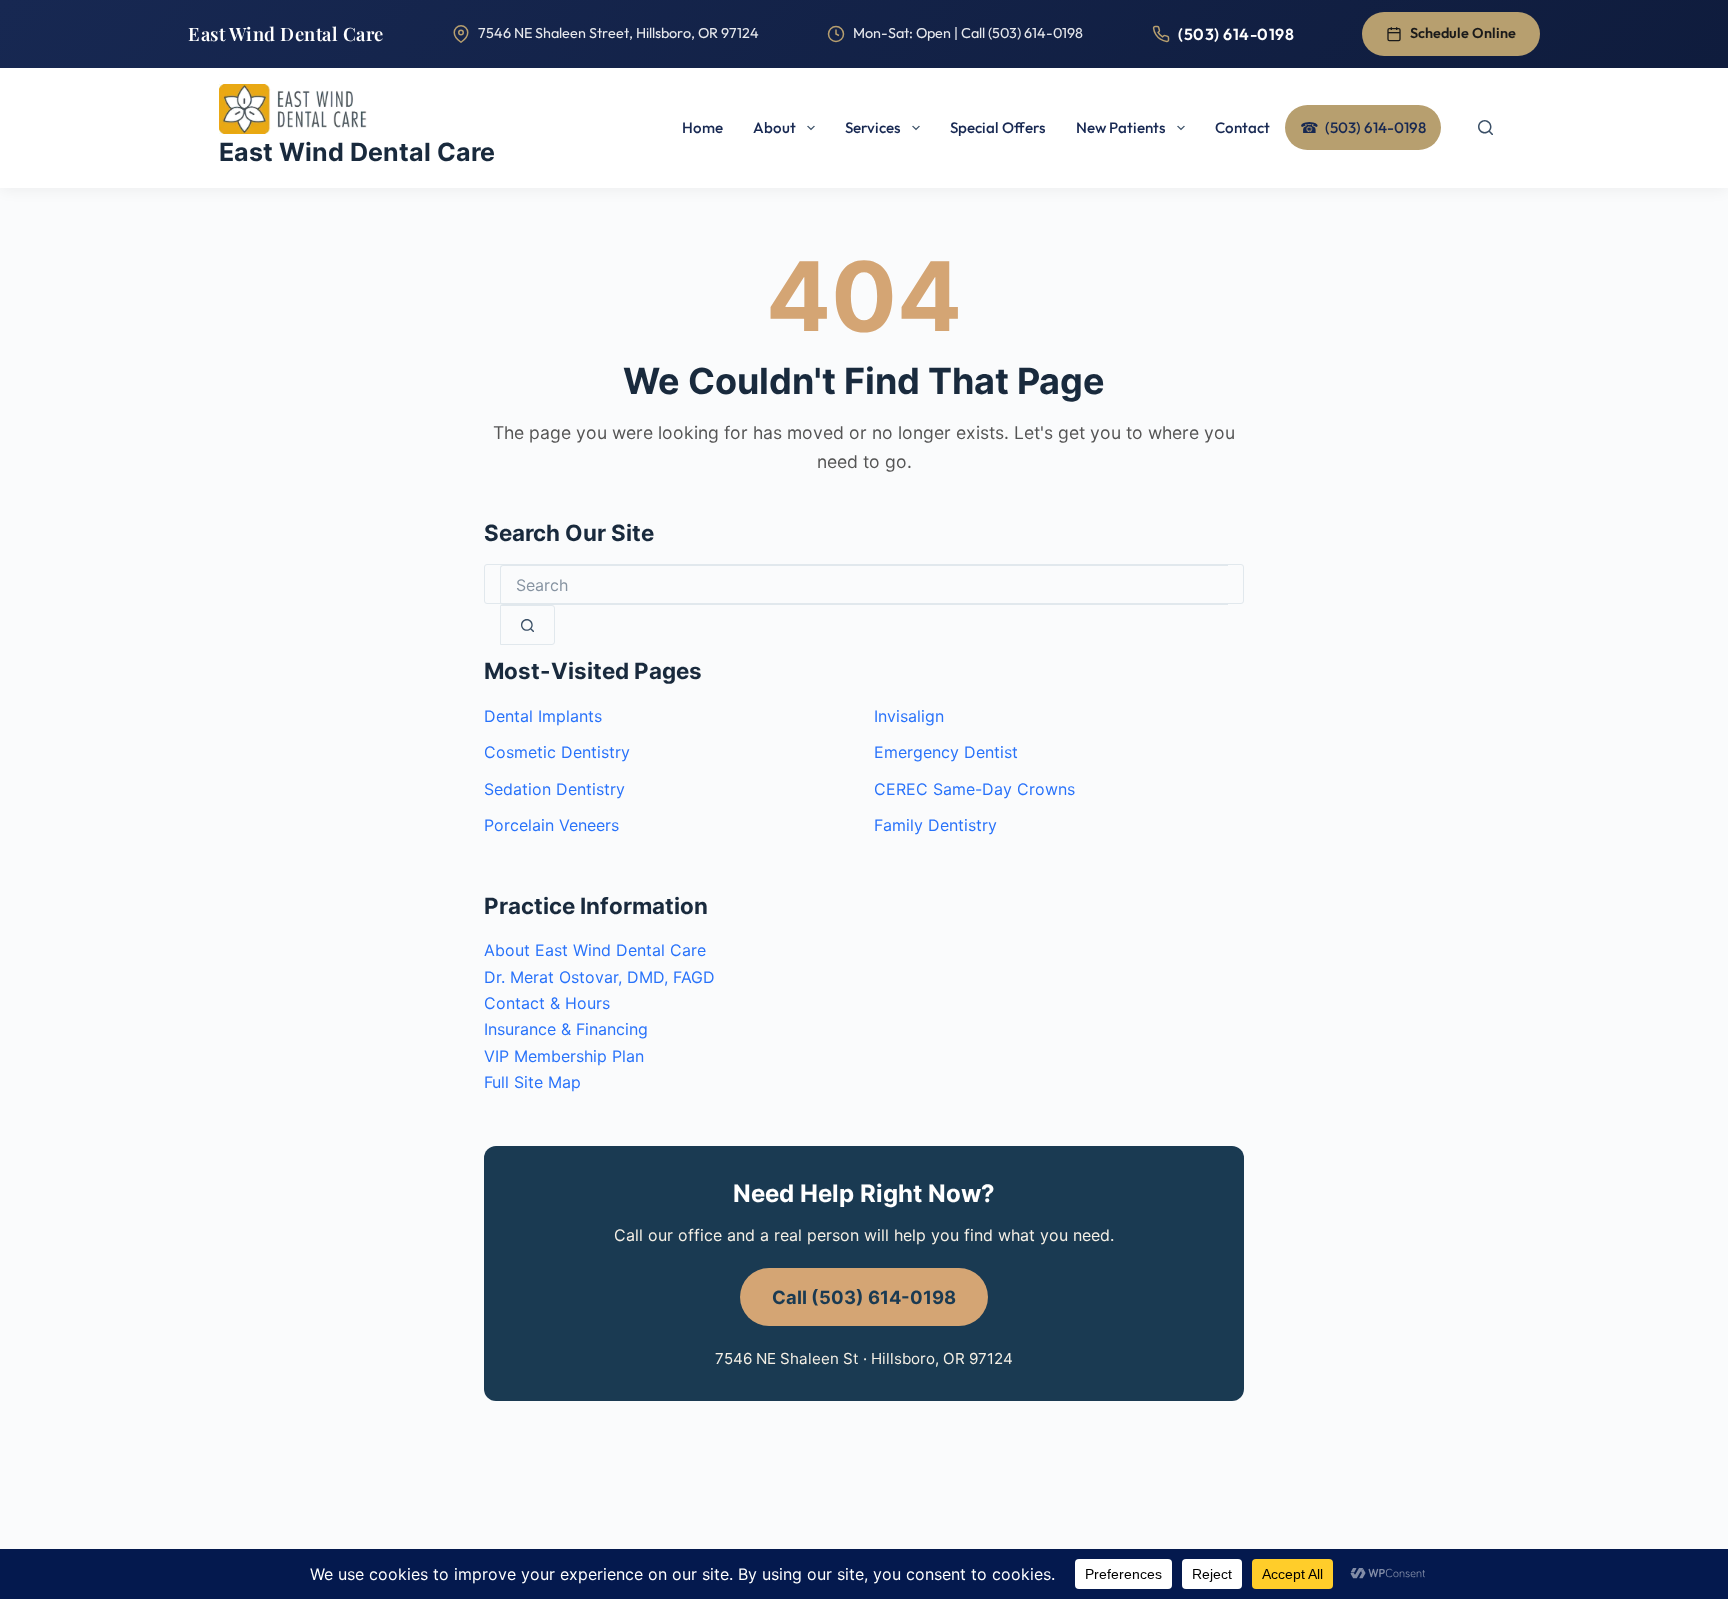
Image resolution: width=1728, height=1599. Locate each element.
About (774, 127)
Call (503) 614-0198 (864, 1297)
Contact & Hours (547, 1003)
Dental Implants (543, 716)
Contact (1242, 127)
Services (873, 127)
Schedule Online (1463, 33)
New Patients (1121, 127)
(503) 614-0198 (1236, 34)
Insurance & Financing (566, 1029)
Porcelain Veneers (551, 825)
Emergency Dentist (946, 752)
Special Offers (998, 127)
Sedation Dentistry (554, 789)
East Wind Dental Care (286, 33)
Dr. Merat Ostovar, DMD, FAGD (599, 977)
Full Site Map (532, 1082)
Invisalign (909, 716)
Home (702, 127)
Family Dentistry (935, 825)
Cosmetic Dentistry (557, 752)
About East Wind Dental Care (595, 950)
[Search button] (527, 625)
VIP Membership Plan (564, 1056)
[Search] (1485, 128)
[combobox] (864, 585)
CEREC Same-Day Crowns (974, 789)
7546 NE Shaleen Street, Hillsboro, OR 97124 (618, 33)
